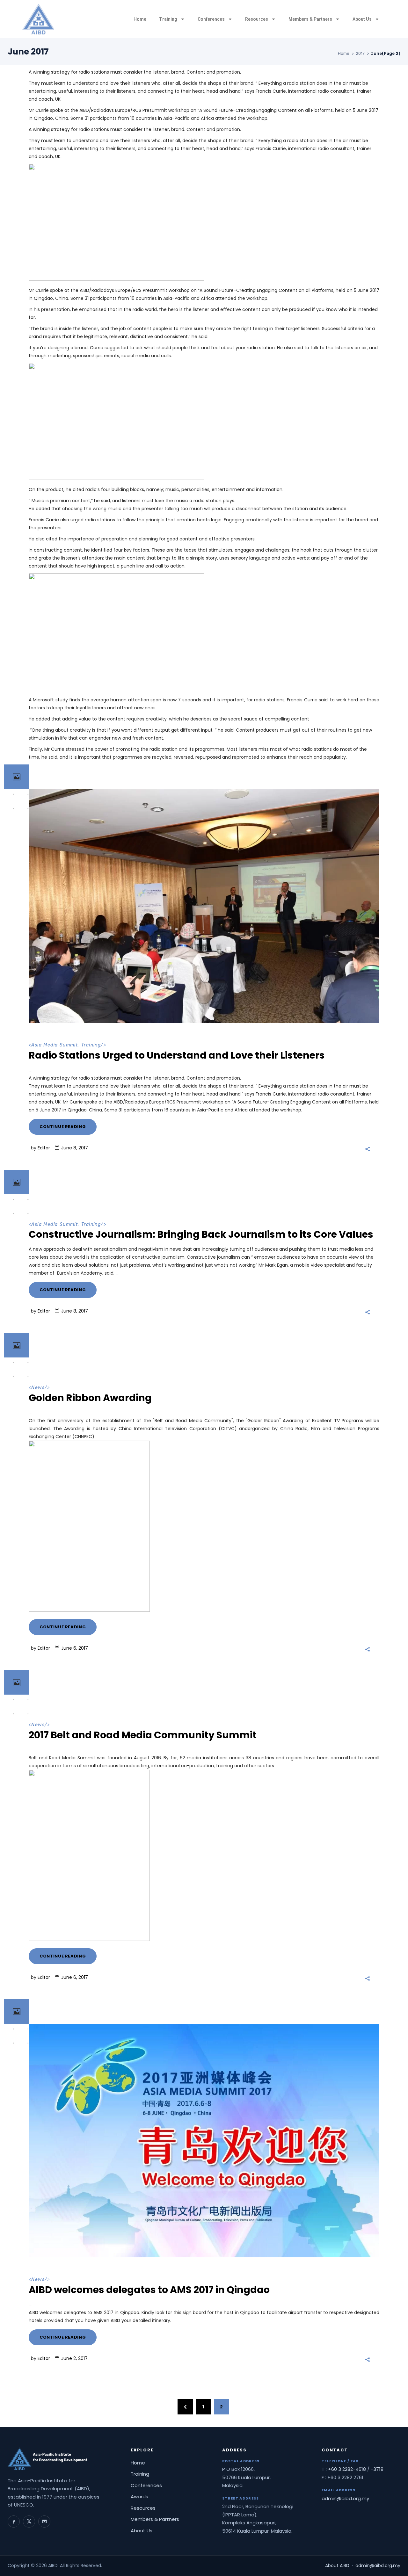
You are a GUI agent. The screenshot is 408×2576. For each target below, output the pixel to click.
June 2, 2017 (74, 2358)
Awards (139, 2496)
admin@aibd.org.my (345, 2498)
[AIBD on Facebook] (14, 2522)
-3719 (377, 2469)
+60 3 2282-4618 (347, 2469)
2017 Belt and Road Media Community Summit (143, 1735)
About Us (362, 19)
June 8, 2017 (75, 1148)
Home (140, 19)
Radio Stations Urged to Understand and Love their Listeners (177, 1055)
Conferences (211, 19)
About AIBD (337, 2565)
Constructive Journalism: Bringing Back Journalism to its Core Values (201, 1234)
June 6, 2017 (75, 1648)
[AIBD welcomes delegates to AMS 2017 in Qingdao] (204, 2141)
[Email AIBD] (44, 2522)
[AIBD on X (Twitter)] (29, 2522)
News (38, 1388)
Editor (44, 1148)
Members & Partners (310, 19)
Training (168, 19)
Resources (257, 19)
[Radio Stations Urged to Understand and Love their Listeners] (204, 906)
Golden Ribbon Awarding (90, 1398)
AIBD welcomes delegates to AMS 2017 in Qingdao (149, 2290)
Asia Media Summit (55, 1045)
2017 (360, 53)
